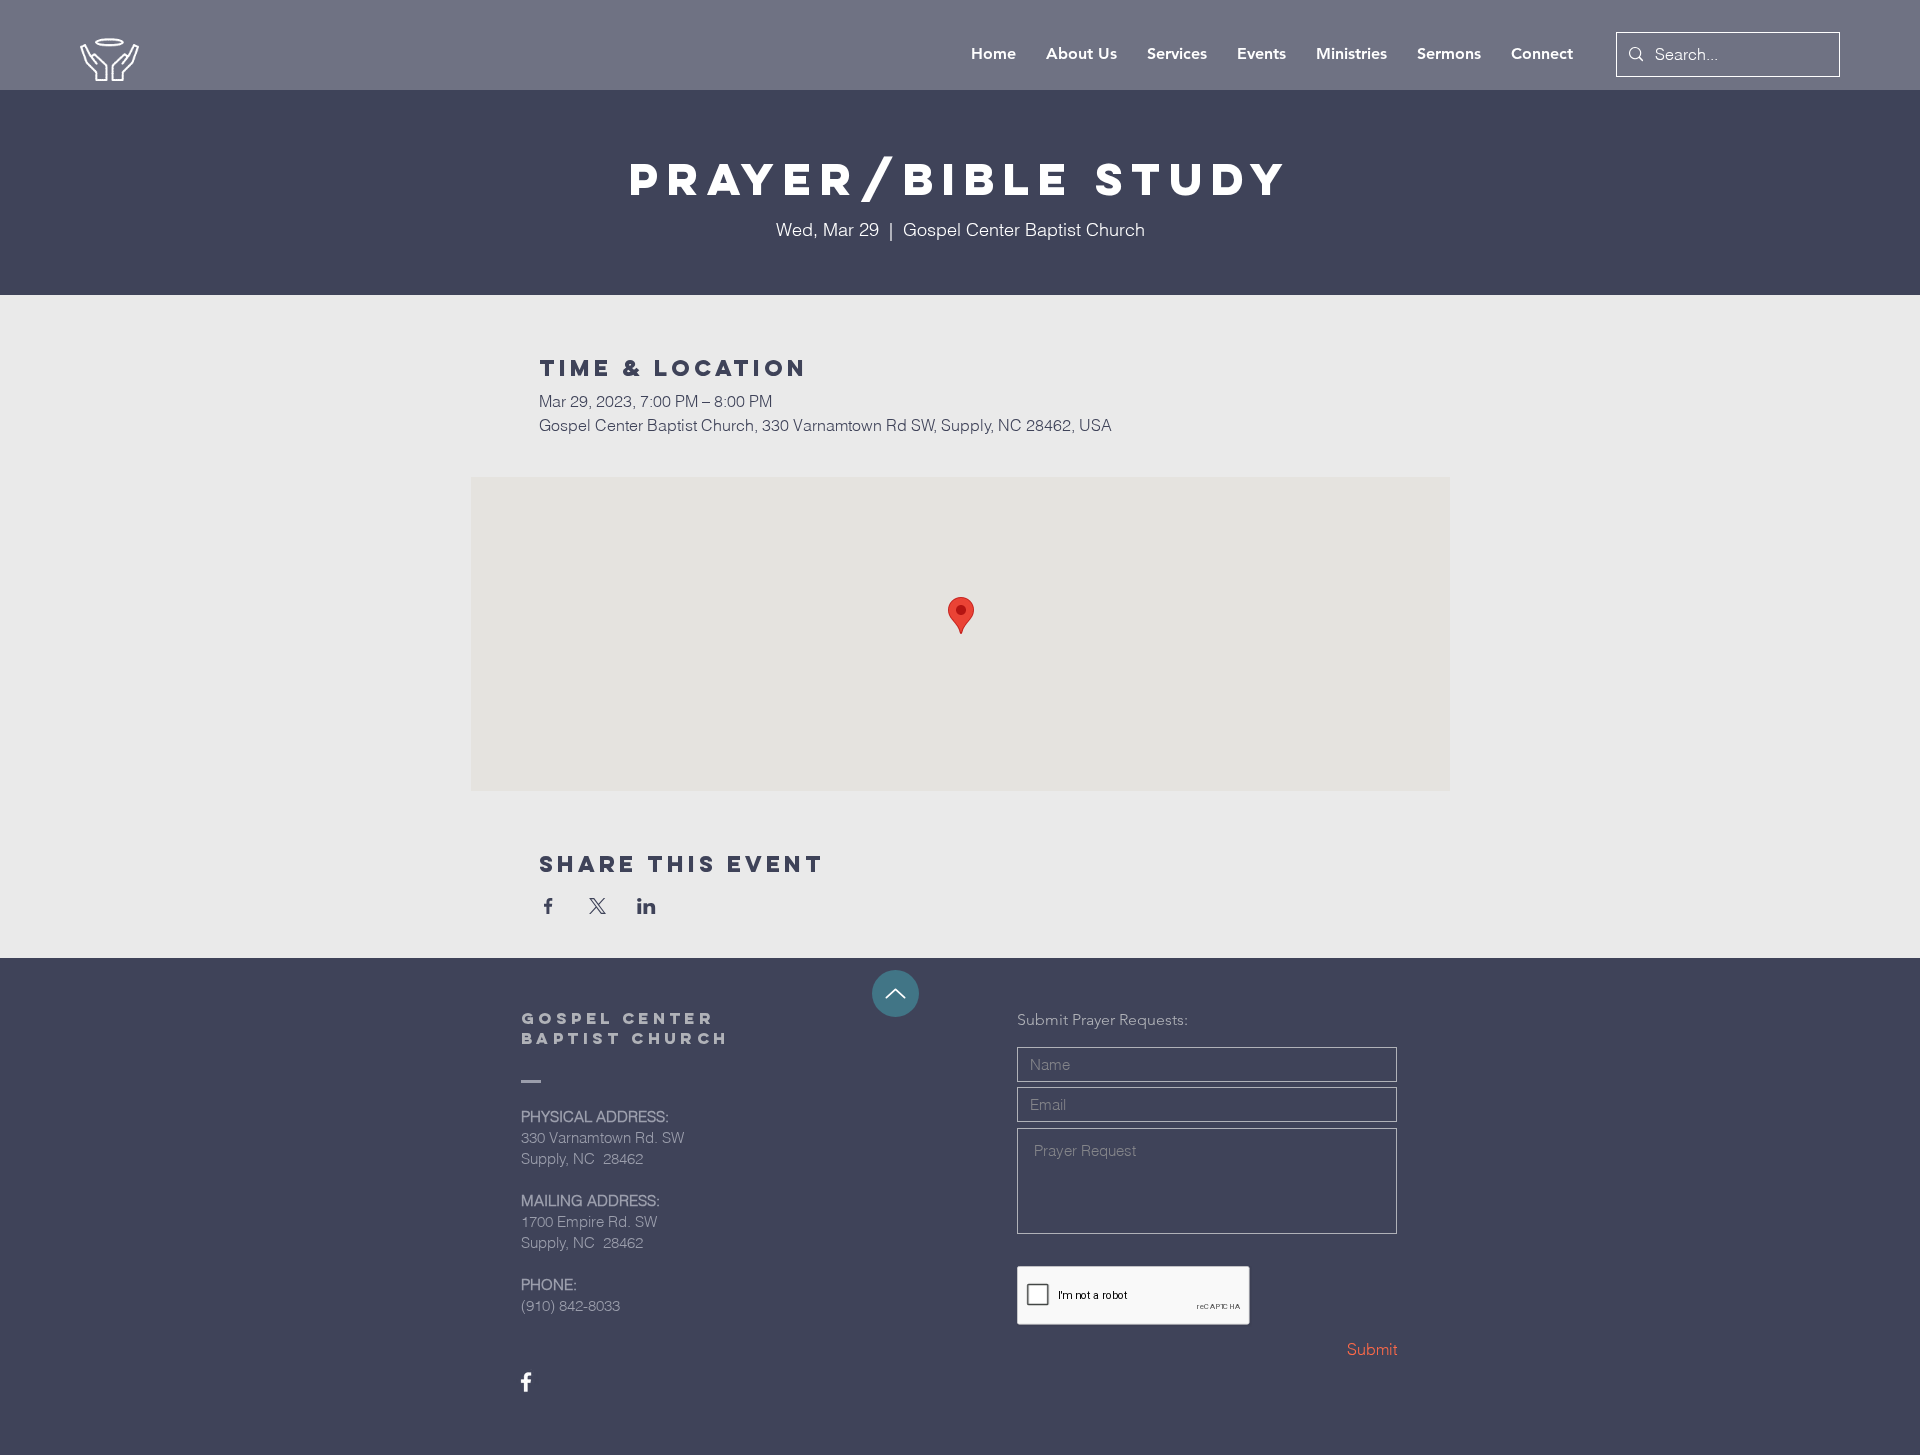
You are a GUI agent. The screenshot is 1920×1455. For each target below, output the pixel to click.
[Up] (895, 993)
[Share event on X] (597, 906)
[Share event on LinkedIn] (646, 906)
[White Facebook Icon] (526, 1382)
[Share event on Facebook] (548, 906)
